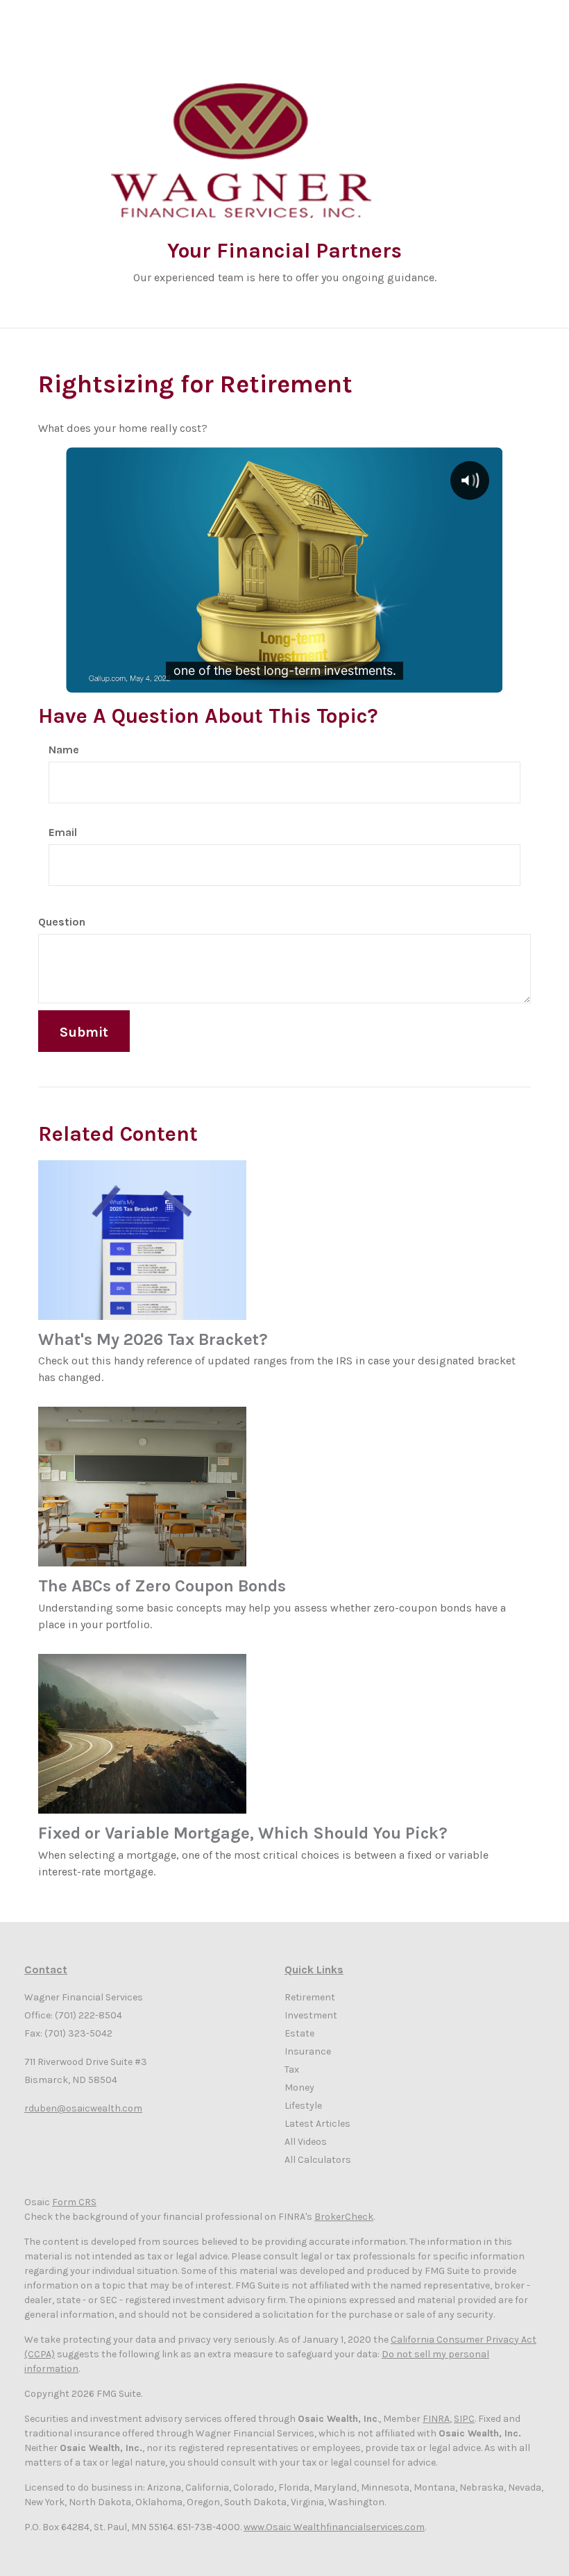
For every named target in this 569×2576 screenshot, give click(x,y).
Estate (299, 2033)
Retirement (310, 1997)
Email (63, 832)
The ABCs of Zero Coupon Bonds (162, 1586)
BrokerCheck (344, 2217)
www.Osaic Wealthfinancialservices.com (334, 2527)
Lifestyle (303, 2106)
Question (62, 922)
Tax (292, 2069)
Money (299, 2088)
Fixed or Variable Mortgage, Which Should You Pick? (243, 1833)
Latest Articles (317, 2124)
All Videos (306, 2142)
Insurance (308, 2051)
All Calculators (318, 2160)
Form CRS (74, 2202)
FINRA (436, 2419)
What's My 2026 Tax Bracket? (153, 1339)
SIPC (464, 2419)
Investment (311, 2015)
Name (64, 750)
